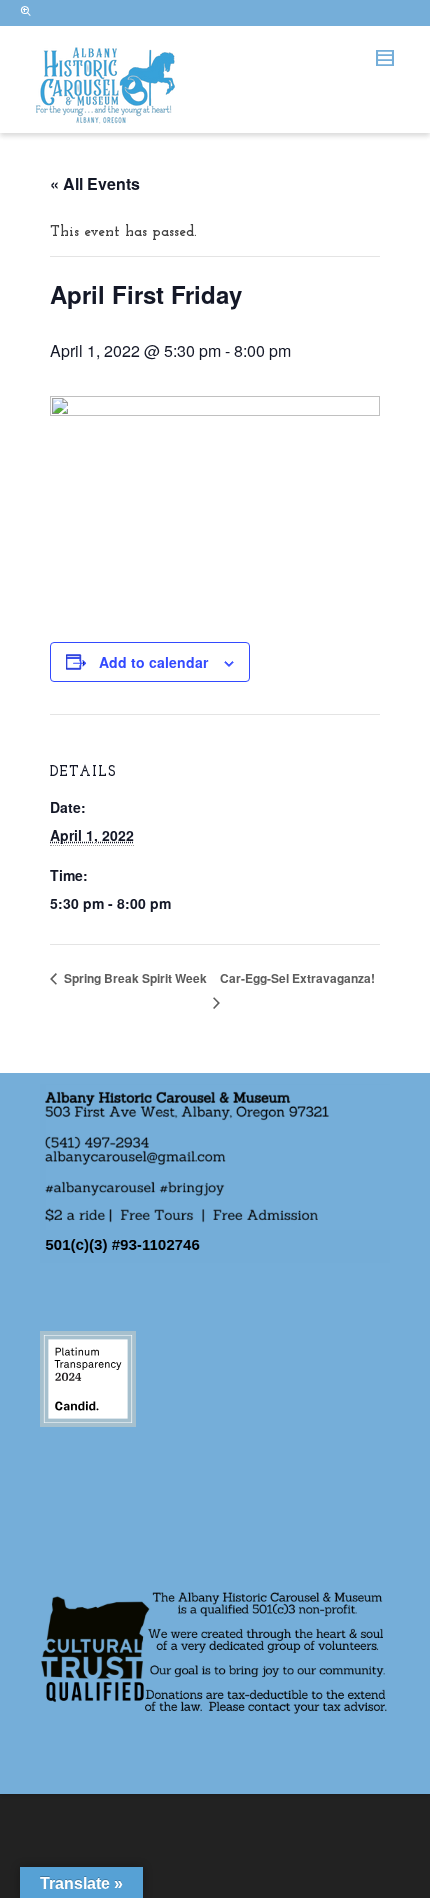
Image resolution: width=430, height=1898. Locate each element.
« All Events (95, 183)
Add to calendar (153, 662)
